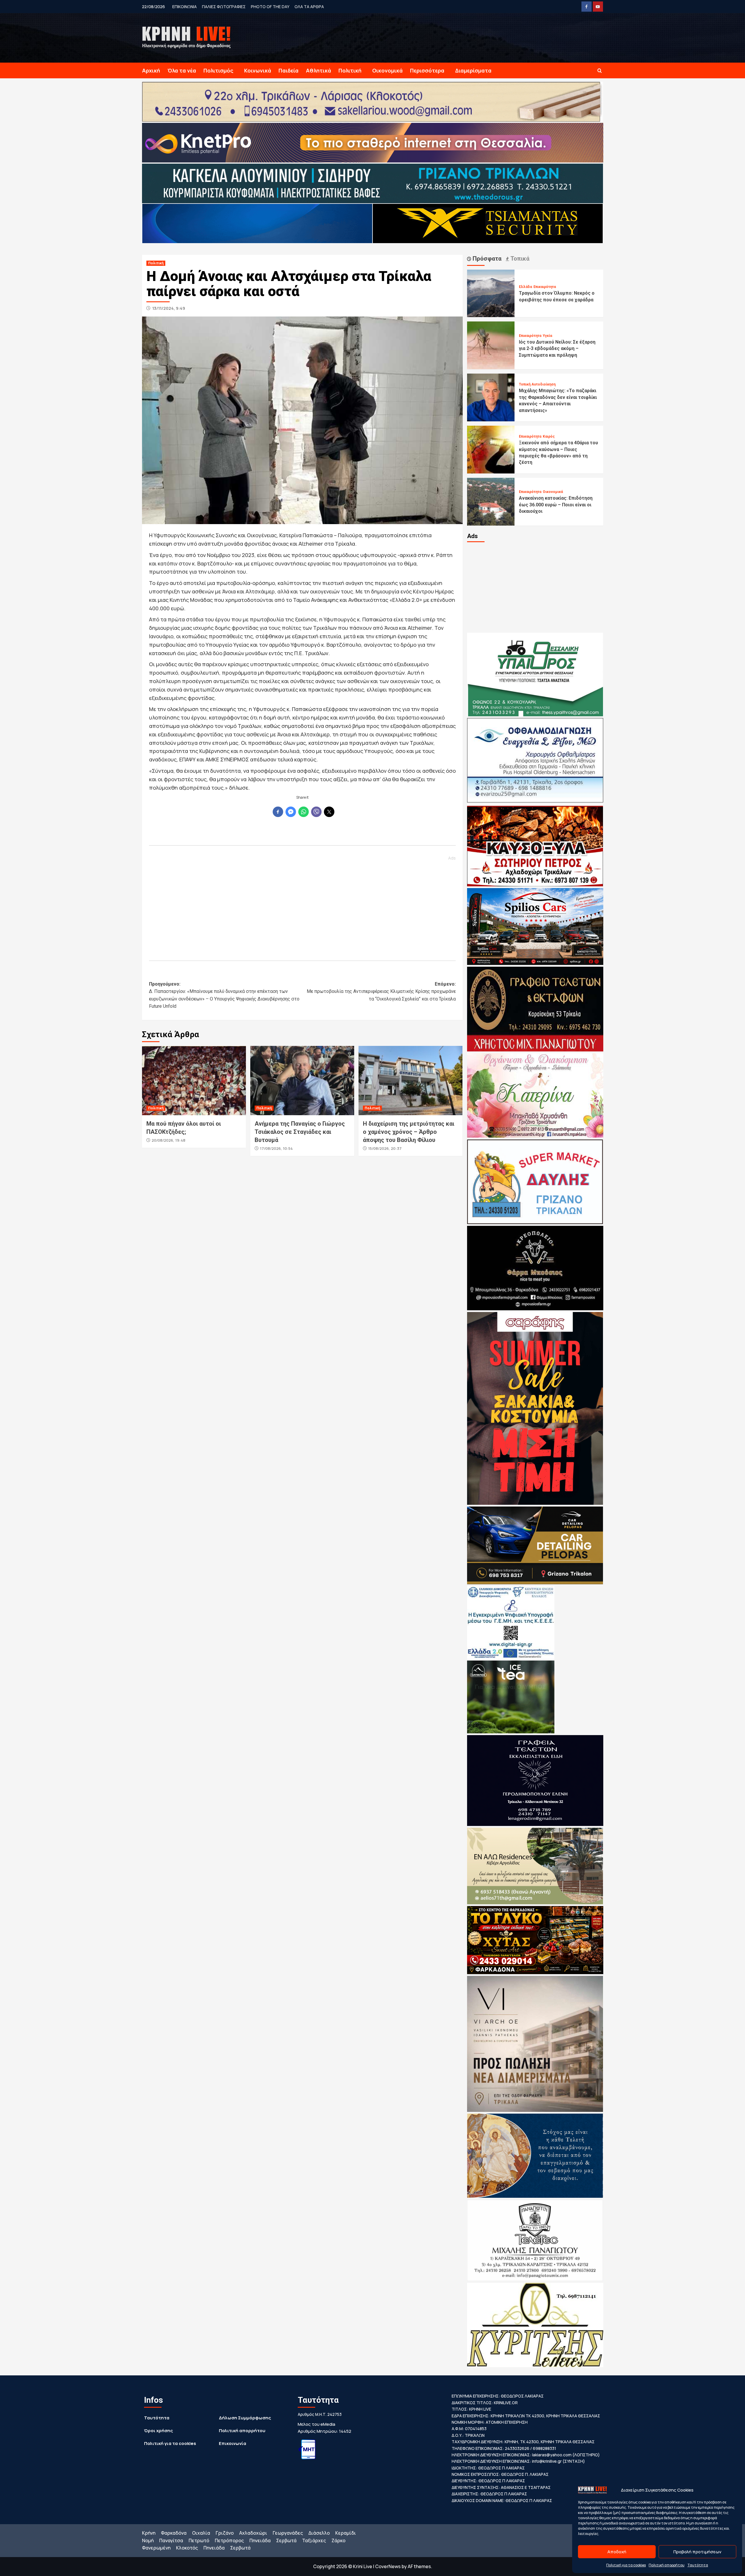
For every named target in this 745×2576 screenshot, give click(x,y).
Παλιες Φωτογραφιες (224, 7)
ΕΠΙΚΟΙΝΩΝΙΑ (185, 7)
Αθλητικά (319, 70)
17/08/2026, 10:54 (276, 1148)
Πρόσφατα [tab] (486, 259)
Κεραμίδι (346, 2533)
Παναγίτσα (171, 2540)
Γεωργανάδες (288, 2533)
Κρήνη (149, 2533)
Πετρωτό (199, 2540)
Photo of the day (270, 7)
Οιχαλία (201, 2533)
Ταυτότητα (698, 2565)
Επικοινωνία (233, 2443)
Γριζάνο (225, 2533)
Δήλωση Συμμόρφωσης (245, 2418)
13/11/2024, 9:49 (169, 308)
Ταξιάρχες (314, 2540)
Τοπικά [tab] (519, 259)
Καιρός (549, 436)
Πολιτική (350, 70)
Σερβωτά (286, 2540)
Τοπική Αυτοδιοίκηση (537, 384)
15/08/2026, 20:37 (385, 1148)
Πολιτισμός (218, 70)
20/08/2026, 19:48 (168, 1140)
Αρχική (151, 70)
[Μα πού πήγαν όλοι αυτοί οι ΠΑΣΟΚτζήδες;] (194, 1081)
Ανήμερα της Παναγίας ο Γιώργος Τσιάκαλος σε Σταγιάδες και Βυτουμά (300, 1132)
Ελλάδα (525, 287)
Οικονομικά (387, 70)
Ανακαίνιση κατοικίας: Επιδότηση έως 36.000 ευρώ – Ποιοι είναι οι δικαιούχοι (556, 505)
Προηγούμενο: (224, 995)
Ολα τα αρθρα (309, 7)
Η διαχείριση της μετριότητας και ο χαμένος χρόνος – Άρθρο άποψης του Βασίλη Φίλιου (409, 1132)
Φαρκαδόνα (174, 2533)
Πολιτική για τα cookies (626, 2565)
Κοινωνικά (258, 70)
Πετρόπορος (229, 2540)
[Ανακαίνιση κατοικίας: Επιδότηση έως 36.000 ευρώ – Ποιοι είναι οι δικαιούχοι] (491, 501)
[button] (600, 71)
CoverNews (388, 2566)
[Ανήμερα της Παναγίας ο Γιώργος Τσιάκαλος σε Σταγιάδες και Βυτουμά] (302, 1081)
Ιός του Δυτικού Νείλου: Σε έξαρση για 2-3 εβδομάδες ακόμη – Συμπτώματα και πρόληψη (557, 349)
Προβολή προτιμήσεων (697, 2552)
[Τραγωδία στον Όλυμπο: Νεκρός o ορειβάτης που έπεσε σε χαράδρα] (491, 293)
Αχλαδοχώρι (253, 2533)
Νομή (148, 2540)
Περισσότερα (427, 70)
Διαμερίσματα (473, 70)
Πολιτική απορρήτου (667, 2565)
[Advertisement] (302, 906)
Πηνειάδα (260, 2540)
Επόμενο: (381, 991)
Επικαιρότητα (545, 287)
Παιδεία (289, 70)
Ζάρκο (338, 2540)
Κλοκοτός (187, 2548)
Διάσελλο (319, 2533)
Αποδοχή (617, 2552)
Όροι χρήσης (158, 2431)
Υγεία (547, 336)
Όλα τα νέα (182, 70)
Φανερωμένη (156, 2548)
